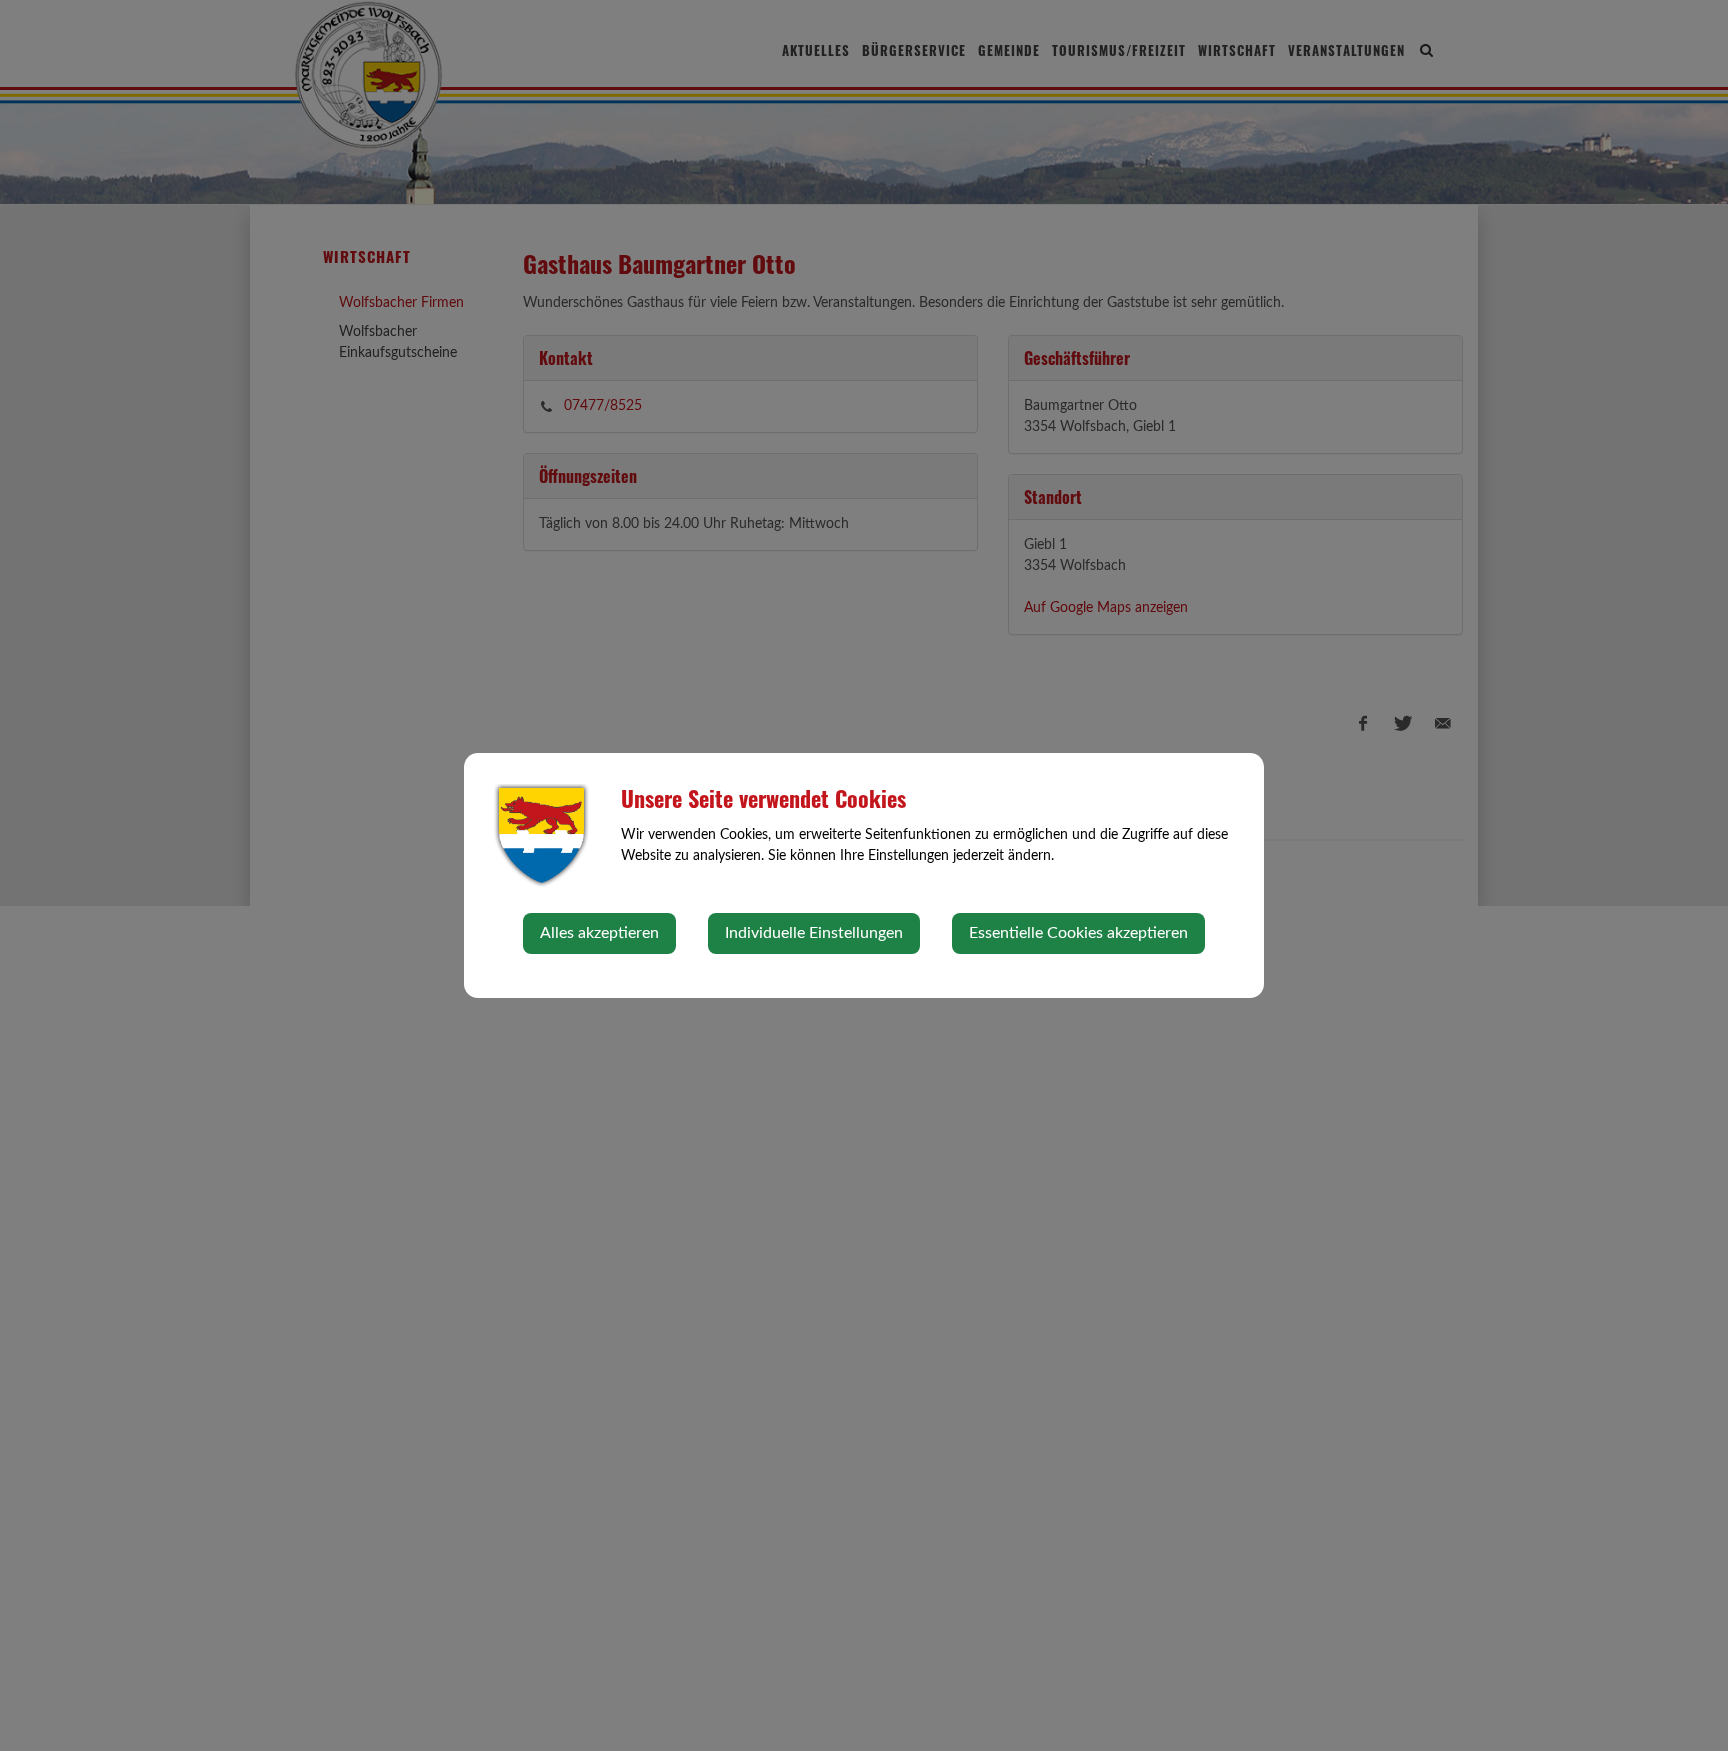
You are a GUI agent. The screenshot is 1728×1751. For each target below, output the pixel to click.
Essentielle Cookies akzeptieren (1078, 933)
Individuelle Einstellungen (814, 933)
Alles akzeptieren (599, 933)
